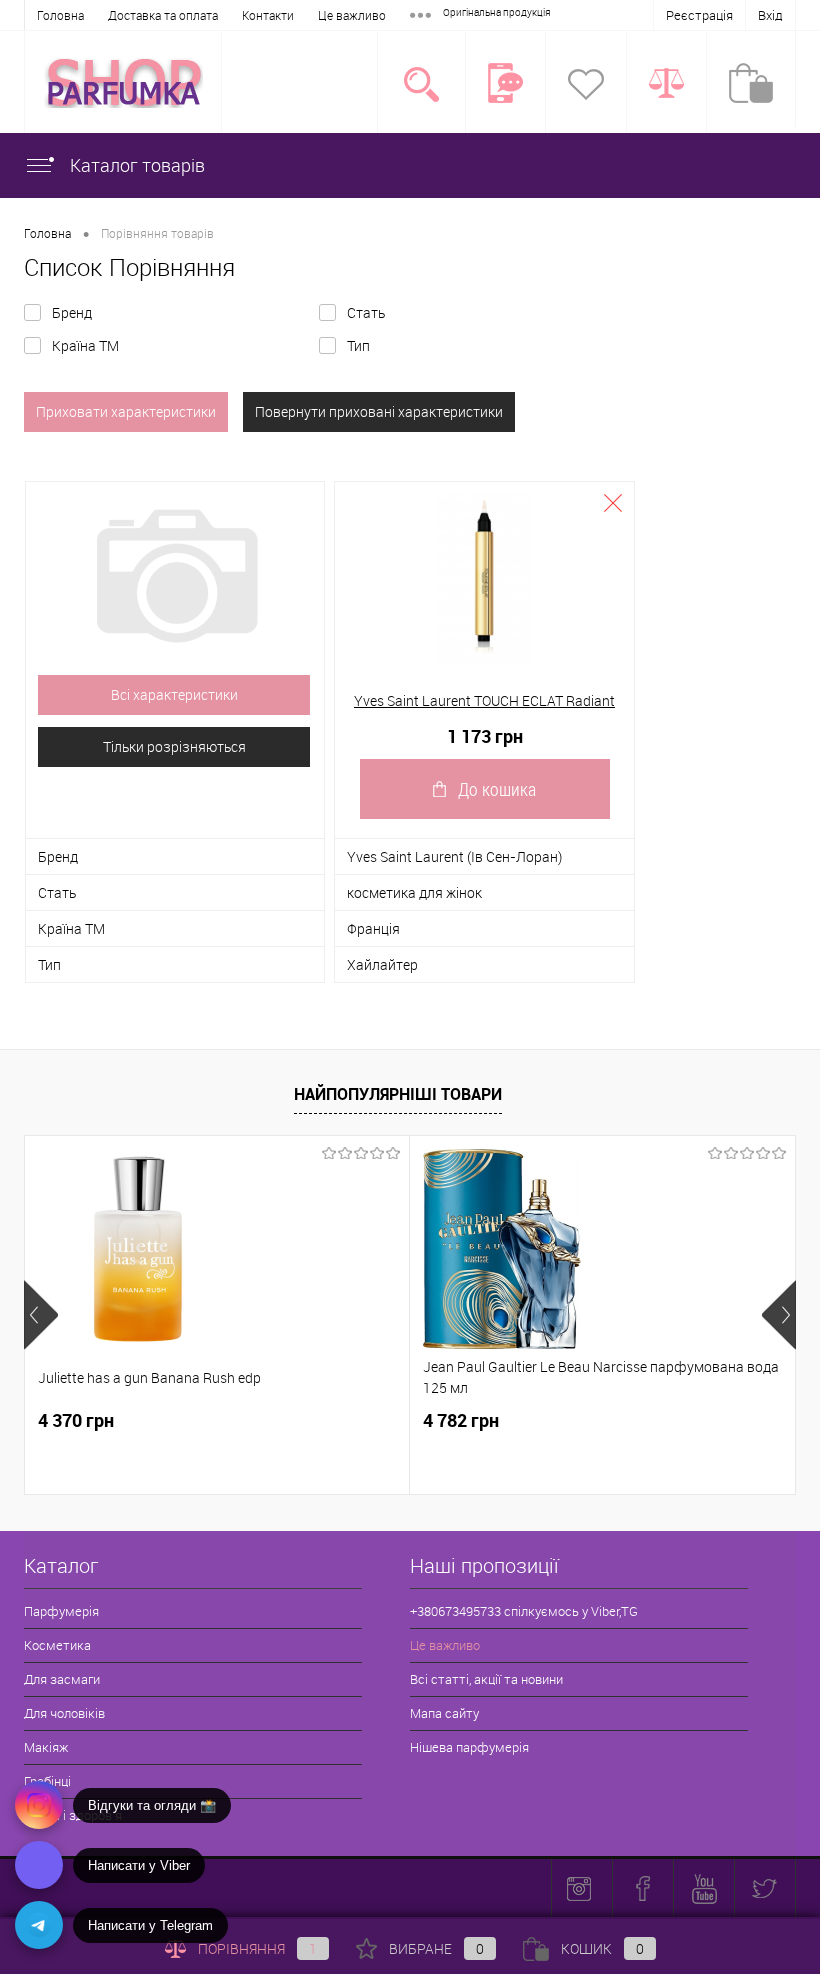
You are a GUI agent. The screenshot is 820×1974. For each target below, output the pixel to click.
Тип (358, 345)
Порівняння (257, 1948)
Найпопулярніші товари (398, 1094)
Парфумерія (61, 1611)
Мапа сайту (444, 1713)
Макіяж (46, 1747)
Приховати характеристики (126, 411)
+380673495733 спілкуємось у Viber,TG (524, 1611)
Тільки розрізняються (174, 746)
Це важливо (352, 15)
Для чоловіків (64, 1713)
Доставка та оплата (163, 15)
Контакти (268, 15)
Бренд (72, 312)
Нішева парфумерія (469, 1747)
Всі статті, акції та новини (486, 1679)
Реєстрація (699, 15)
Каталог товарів (135, 165)
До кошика (497, 789)
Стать (366, 312)
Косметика (57, 1645)
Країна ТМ (85, 345)
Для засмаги (62, 1679)
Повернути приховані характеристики (379, 411)
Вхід (770, 15)
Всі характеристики (174, 694)
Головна (60, 15)
